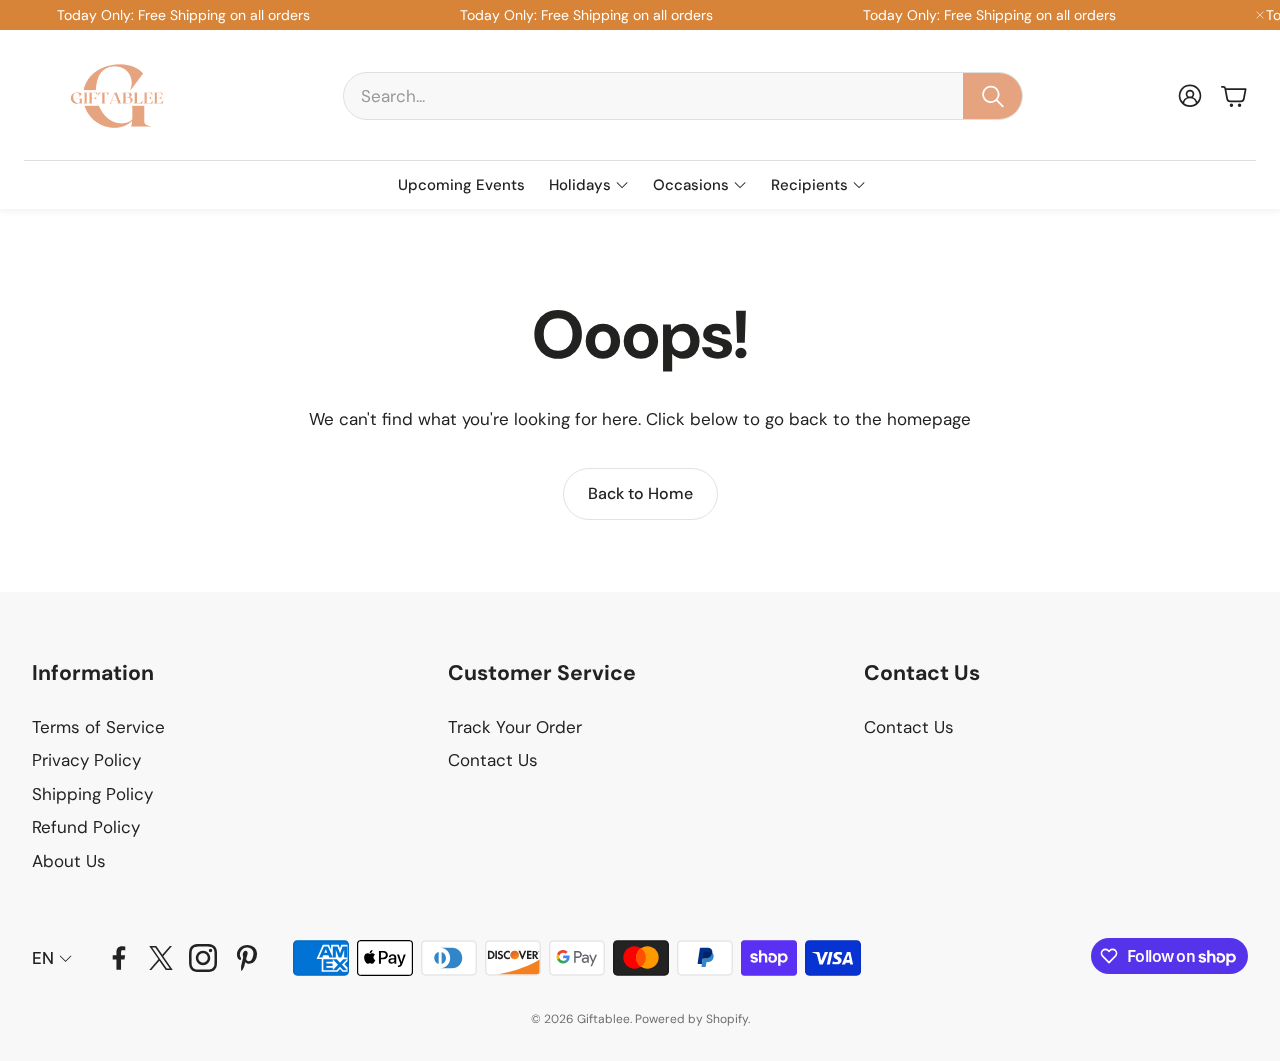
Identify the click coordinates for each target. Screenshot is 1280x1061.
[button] (683, 96)
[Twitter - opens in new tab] (161, 958)
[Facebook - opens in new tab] (119, 958)
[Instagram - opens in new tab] (203, 958)
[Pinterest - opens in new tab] (247, 958)
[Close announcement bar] (1260, 15)
